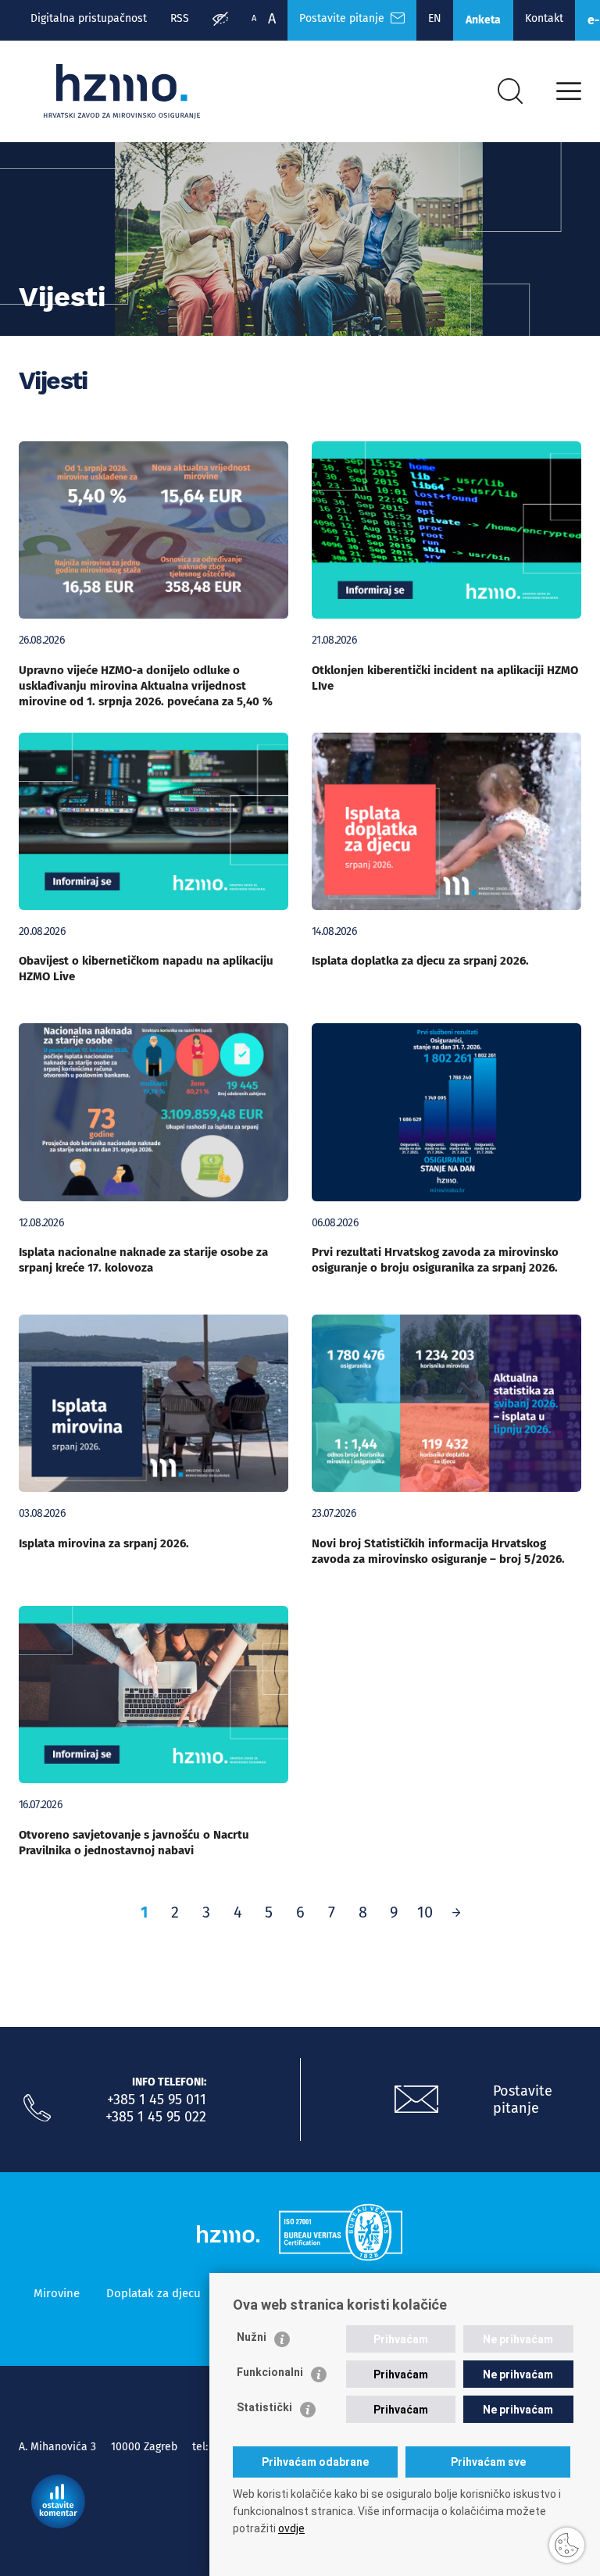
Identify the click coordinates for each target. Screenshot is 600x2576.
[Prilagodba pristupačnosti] (220, 20)
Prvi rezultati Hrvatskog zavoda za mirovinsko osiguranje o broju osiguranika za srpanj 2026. (435, 1260)
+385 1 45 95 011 (157, 2100)
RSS (180, 18)
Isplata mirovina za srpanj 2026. (104, 1543)
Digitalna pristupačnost (89, 18)
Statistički (264, 2407)
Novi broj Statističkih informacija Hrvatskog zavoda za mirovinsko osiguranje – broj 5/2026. (438, 1551)
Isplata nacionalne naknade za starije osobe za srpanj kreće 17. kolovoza (143, 1260)
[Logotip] (122, 91)
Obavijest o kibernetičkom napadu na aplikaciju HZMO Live (146, 969)
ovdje (291, 2528)
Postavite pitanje (345, 18)
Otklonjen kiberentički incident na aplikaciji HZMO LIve (445, 678)
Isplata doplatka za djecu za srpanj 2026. (420, 961)
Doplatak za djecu (154, 2293)
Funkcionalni (270, 2372)
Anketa (483, 20)
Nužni (252, 2337)
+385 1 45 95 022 (156, 2117)
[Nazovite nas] (37, 2108)
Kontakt (544, 18)
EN (435, 18)
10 (425, 1912)
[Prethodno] (456, 1912)
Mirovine (57, 2293)
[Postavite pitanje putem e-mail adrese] (416, 2100)
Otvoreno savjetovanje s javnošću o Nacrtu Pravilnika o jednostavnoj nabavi (134, 1843)
